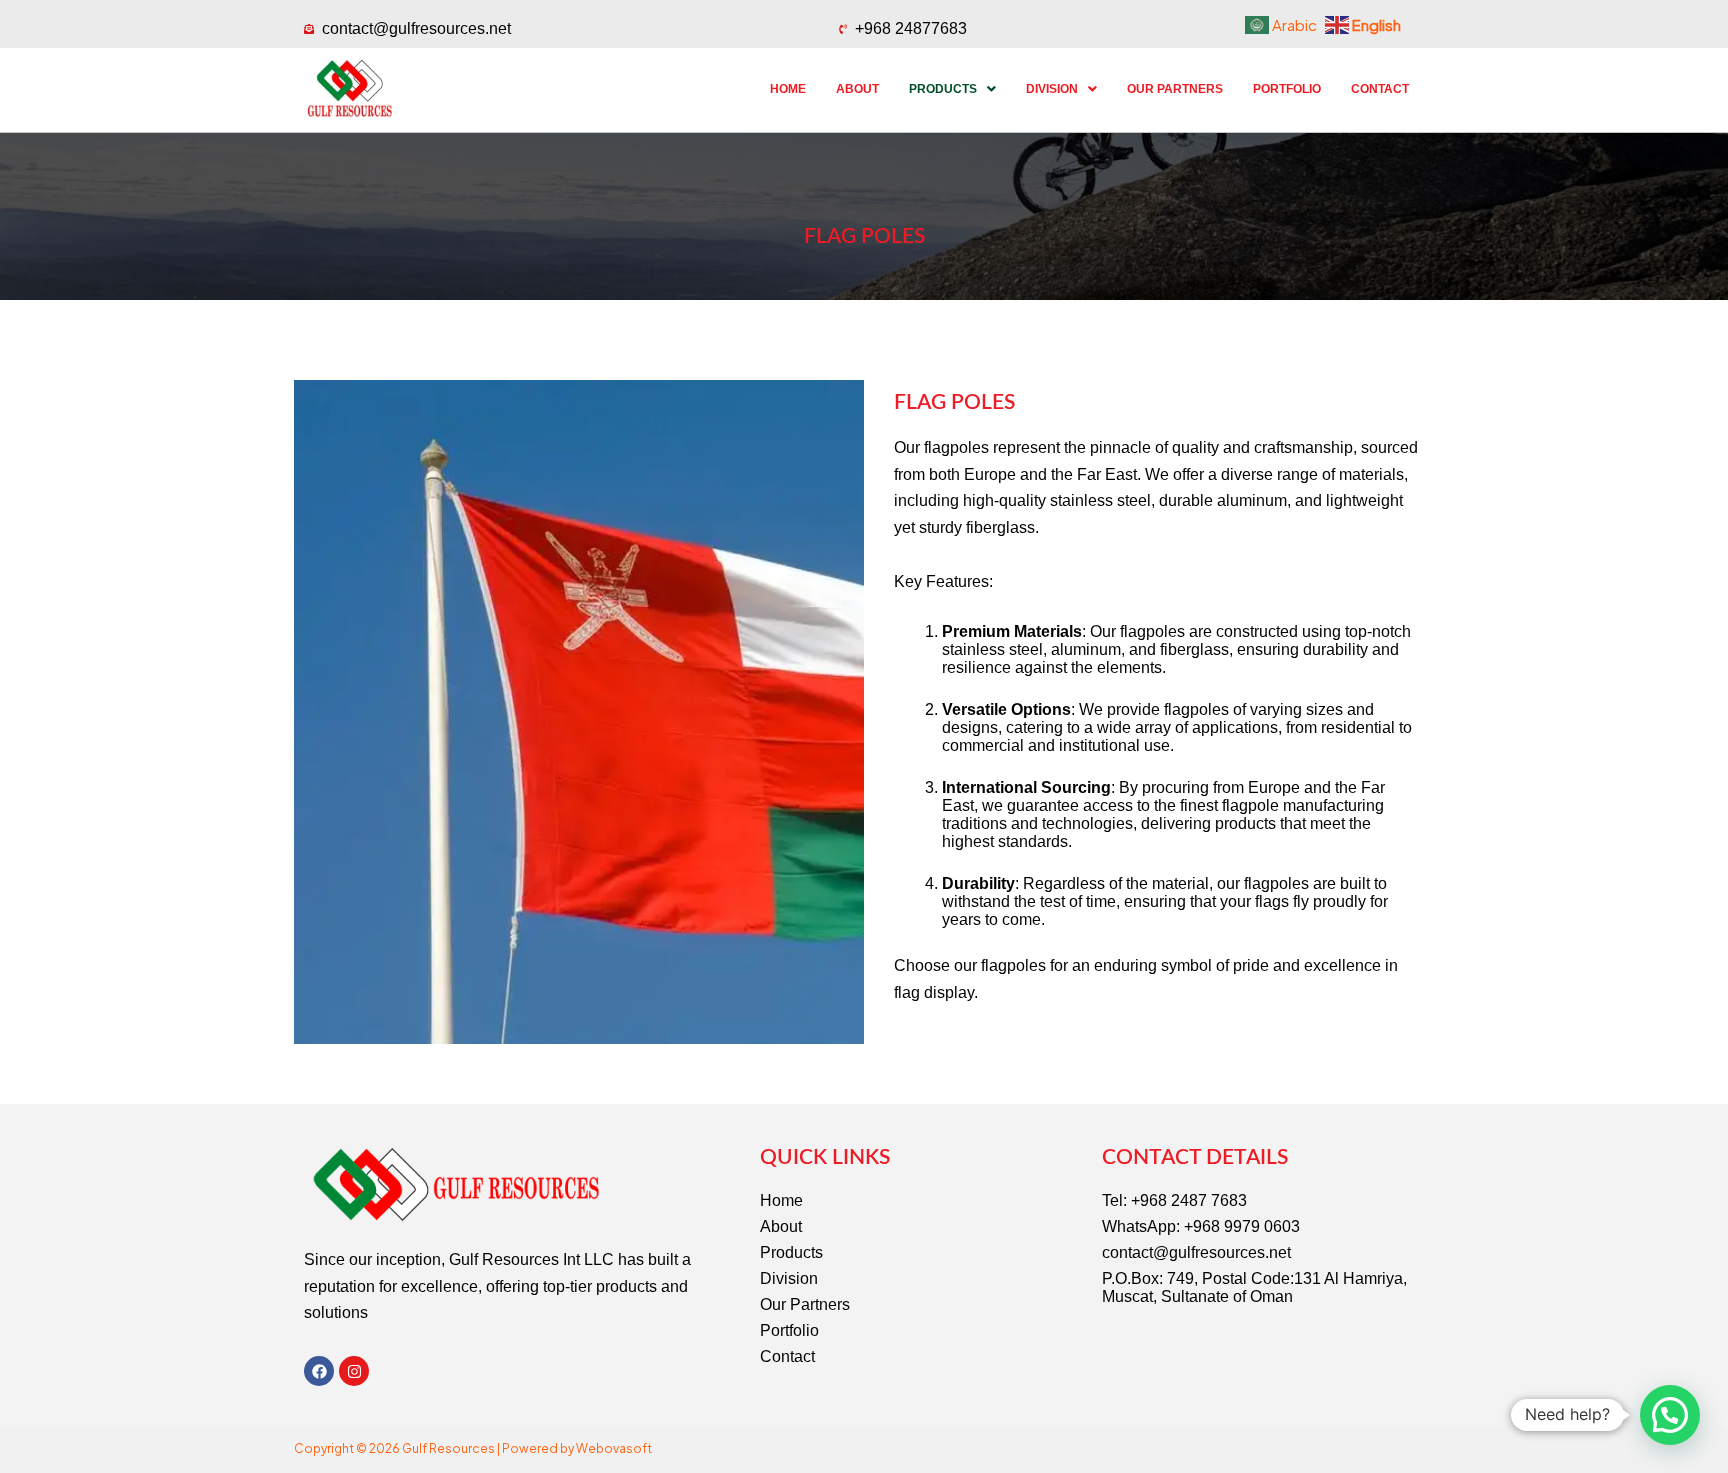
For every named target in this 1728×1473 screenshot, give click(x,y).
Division (1052, 89)
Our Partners (1175, 89)
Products (943, 89)
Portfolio (1287, 89)
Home (788, 89)
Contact (1380, 89)
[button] (952, 89)
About (857, 89)
